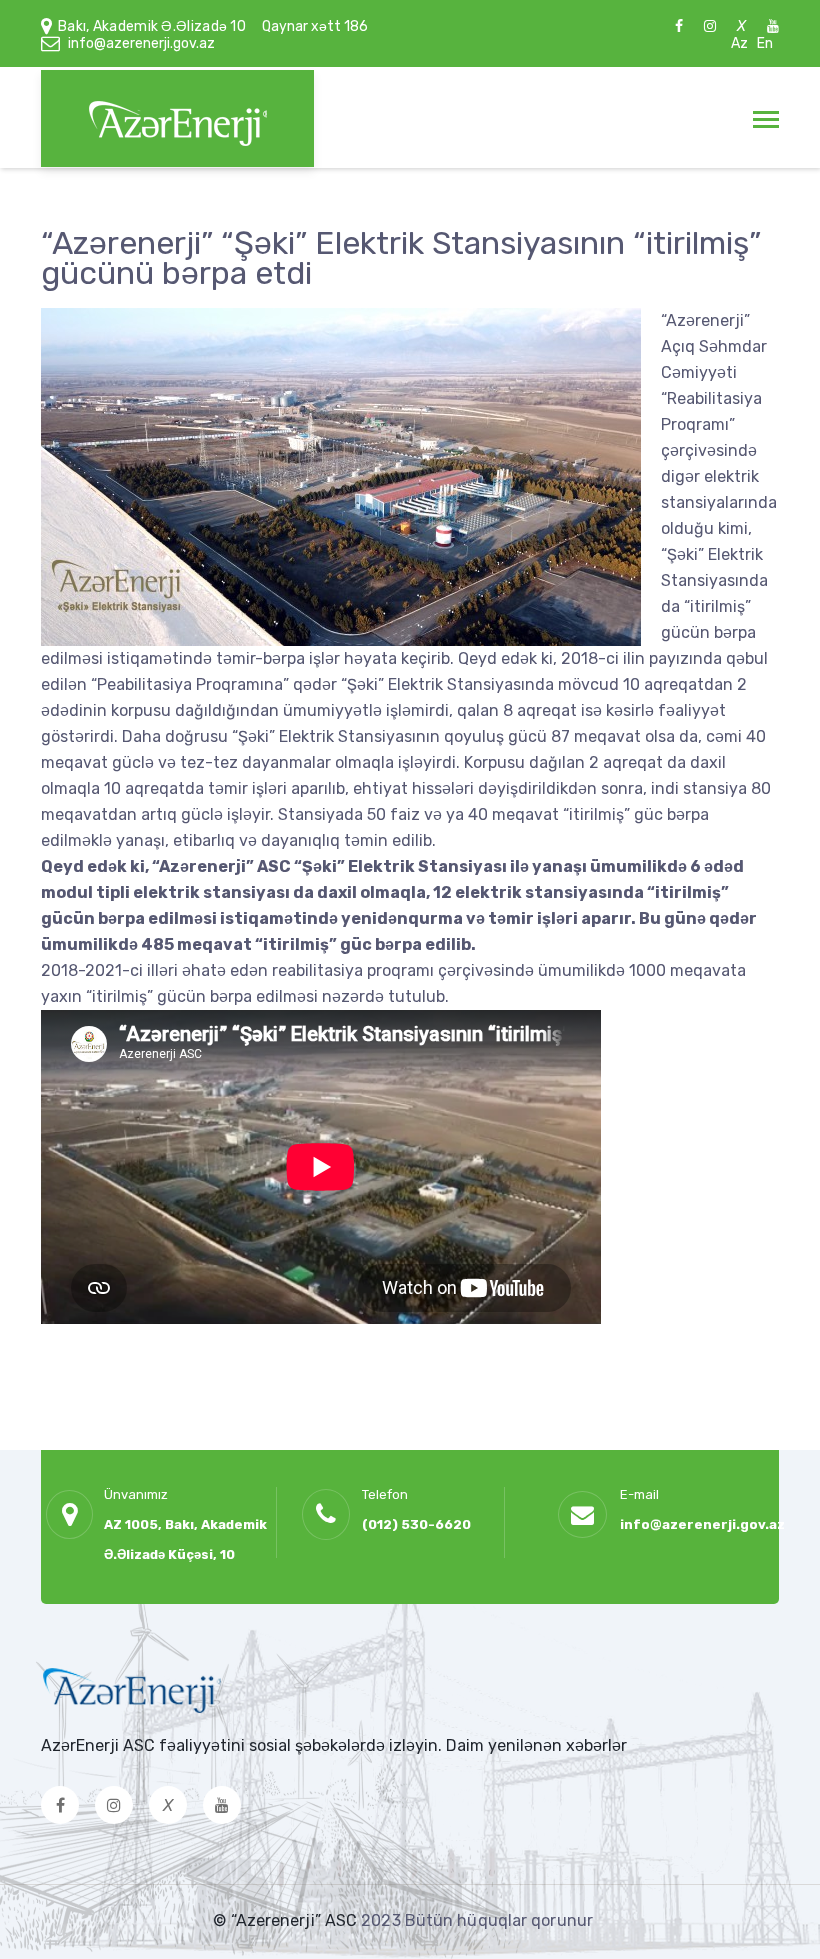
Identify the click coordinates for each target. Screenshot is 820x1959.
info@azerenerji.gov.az (141, 43)
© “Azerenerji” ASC (287, 1920)
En (765, 43)
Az (739, 43)
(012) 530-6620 (416, 1524)
